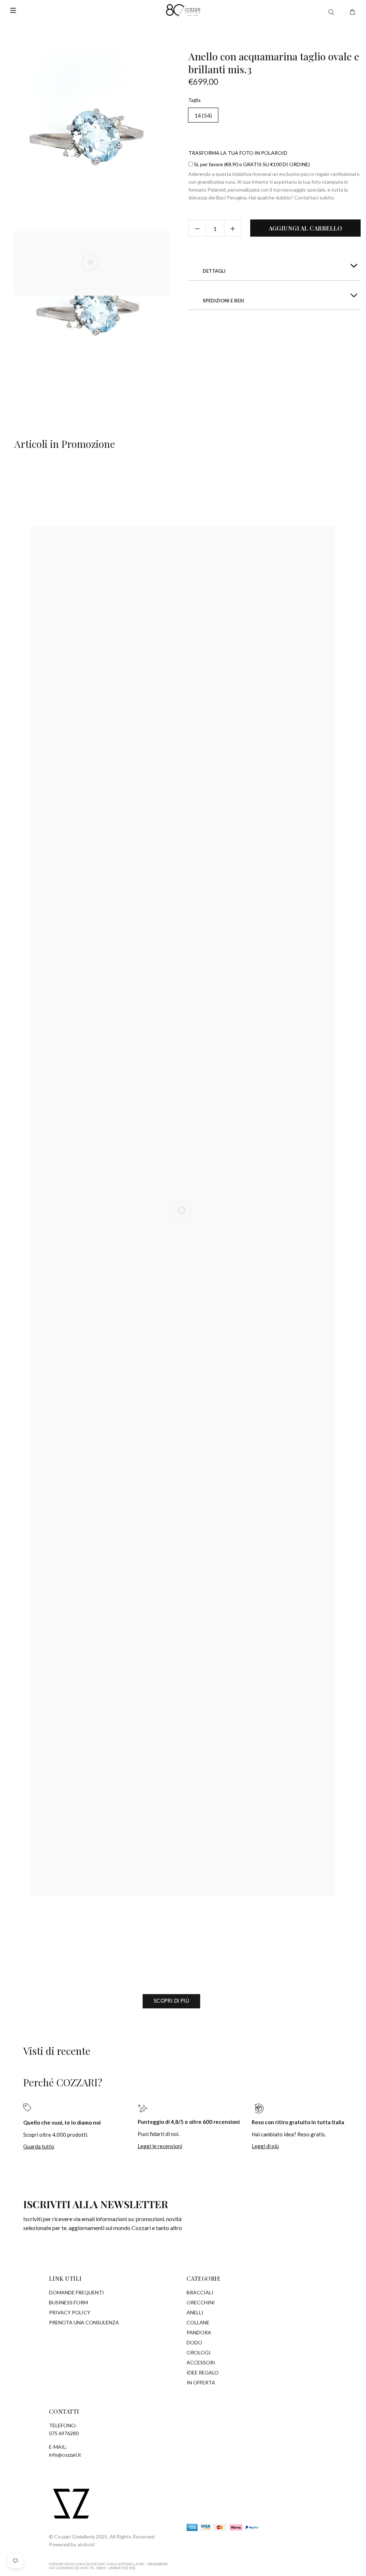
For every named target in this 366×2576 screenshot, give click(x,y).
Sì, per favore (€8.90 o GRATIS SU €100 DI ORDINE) (251, 164)
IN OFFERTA (201, 2382)
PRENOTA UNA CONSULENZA (84, 2322)
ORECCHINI (201, 2302)
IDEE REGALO (203, 2372)
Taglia (194, 100)
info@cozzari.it (65, 2455)
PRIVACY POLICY (70, 2312)
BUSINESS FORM (68, 2302)
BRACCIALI (200, 2292)
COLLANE (198, 2322)
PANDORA (199, 2332)
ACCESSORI (201, 2362)
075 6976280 (64, 2433)
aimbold (86, 2544)
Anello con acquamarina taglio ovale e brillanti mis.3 (274, 63)
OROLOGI (199, 2352)
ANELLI (195, 2312)
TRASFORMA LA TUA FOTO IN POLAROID (238, 153)
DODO (194, 2342)
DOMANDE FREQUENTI (76, 2292)
